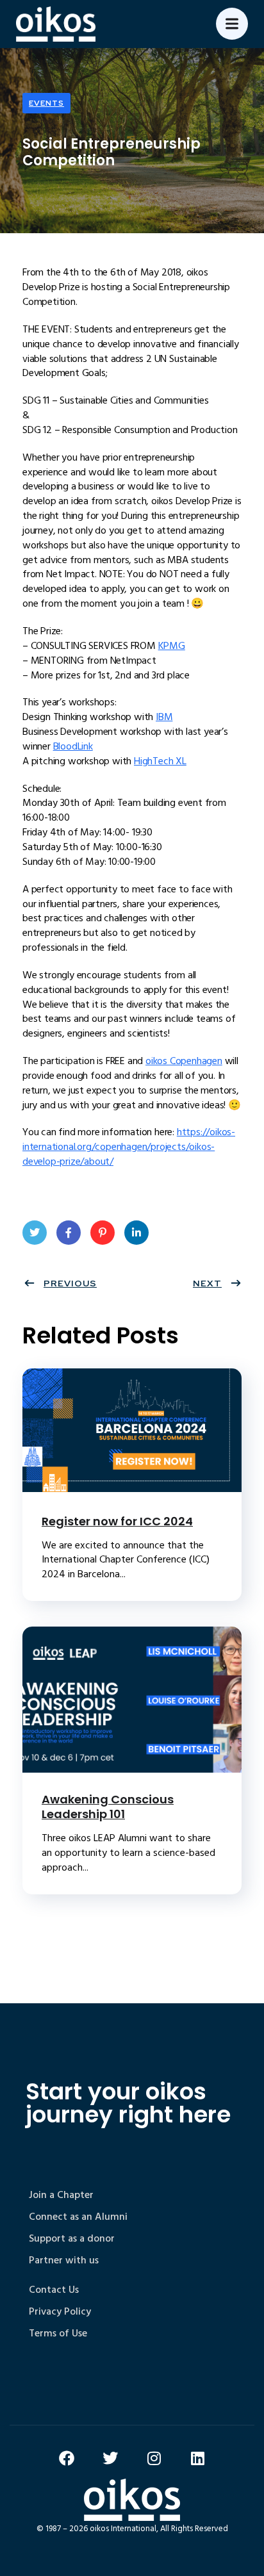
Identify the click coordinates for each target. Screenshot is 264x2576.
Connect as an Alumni (78, 2217)
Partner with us (64, 2260)
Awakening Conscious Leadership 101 (108, 1807)
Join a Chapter (61, 2195)
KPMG (172, 646)
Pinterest (103, 1233)
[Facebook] (67, 2458)
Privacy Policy (60, 2311)
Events (46, 103)
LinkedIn (136, 1233)
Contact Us (54, 2290)
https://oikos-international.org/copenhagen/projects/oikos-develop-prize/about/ (129, 1147)
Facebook (69, 1233)
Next (207, 1283)
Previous (70, 1283)
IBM (164, 717)
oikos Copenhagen (184, 1061)
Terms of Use (58, 2333)
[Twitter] (110, 2458)
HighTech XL (160, 761)
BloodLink (73, 746)
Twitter (35, 1233)
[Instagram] (154, 2458)
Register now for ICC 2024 (117, 1521)
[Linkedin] (197, 2458)
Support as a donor (72, 2238)
